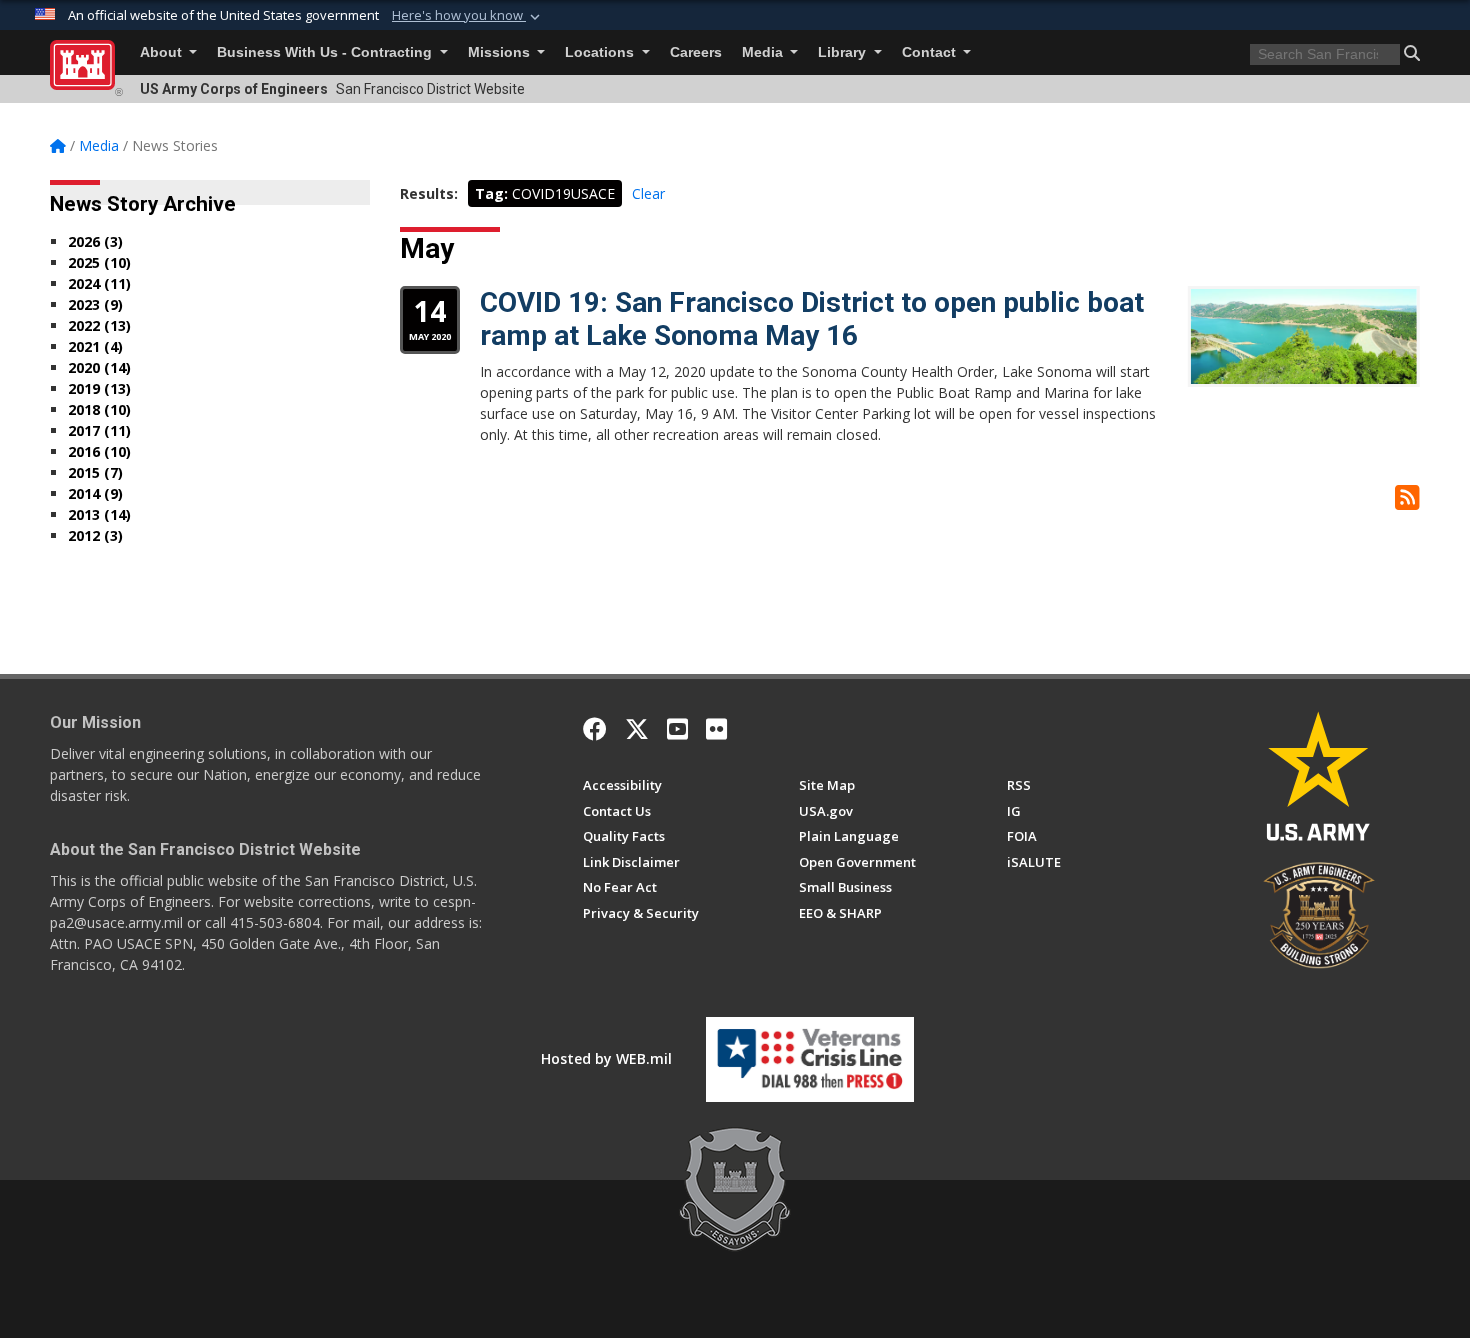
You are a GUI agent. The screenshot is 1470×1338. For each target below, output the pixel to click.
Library (844, 52)
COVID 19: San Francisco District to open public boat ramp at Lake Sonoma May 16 (812, 319)
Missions (501, 52)
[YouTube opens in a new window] (677, 729)
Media (764, 52)
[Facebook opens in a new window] (595, 729)
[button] (468, 16)
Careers (696, 52)
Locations (601, 52)
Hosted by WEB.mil (606, 1058)
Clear (648, 193)
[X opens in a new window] (637, 729)
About (163, 52)
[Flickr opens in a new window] (716, 729)
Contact (931, 52)
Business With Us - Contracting (326, 52)
